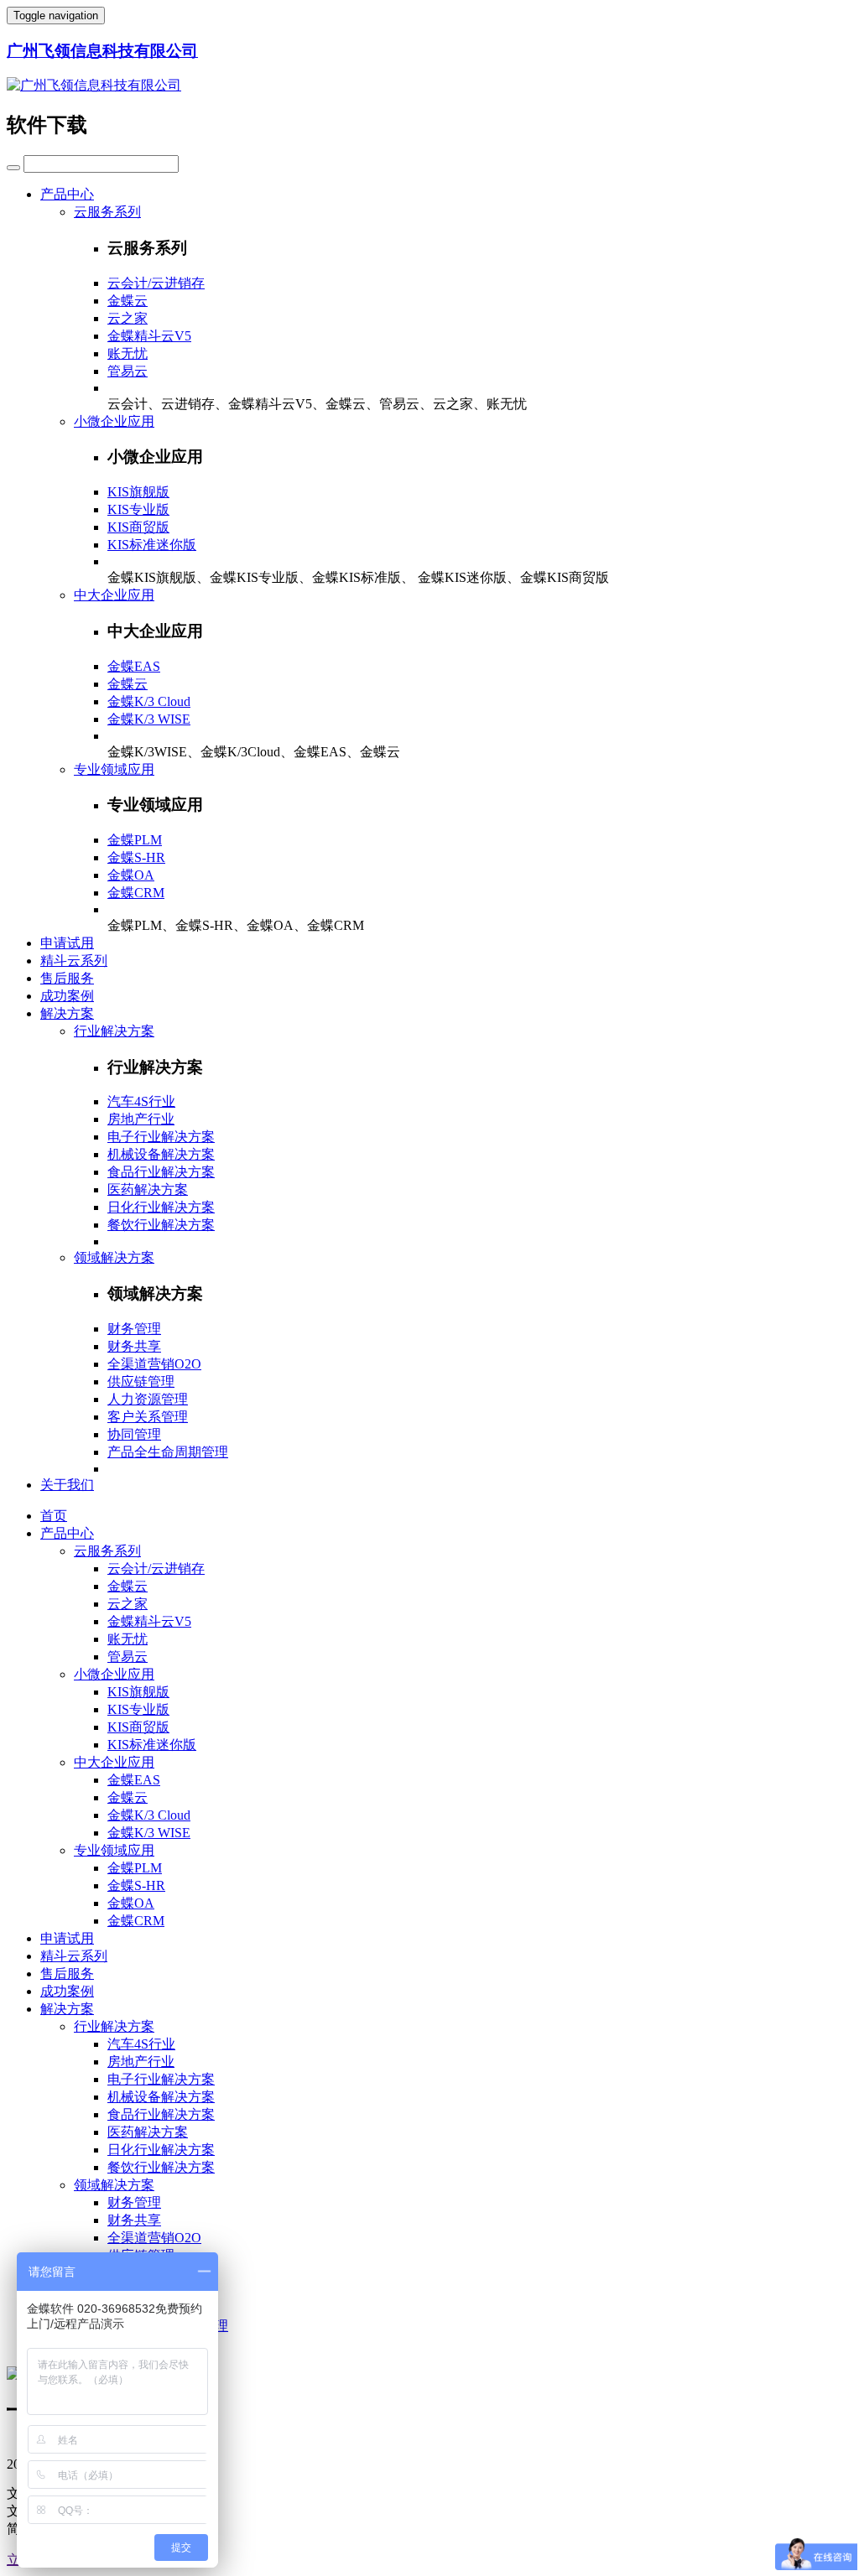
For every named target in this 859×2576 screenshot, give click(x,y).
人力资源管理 (148, 1399)
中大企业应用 (114, 595)
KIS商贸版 (138, 527)
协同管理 (134, 1434)
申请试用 (67, 943)
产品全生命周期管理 (168, 1452)
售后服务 (67, 978)
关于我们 (67, 1485)
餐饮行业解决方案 (161, 1225)
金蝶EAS (134, 666)
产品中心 (67, 194)
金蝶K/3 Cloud (149, 701)
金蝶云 (128, 301)
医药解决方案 (148, 1189)
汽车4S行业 (141, 1101)
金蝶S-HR (136, 857)
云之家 (128, 318)
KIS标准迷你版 (152, 545)
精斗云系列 (74, 961)
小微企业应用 (114, 421)
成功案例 (67, 996)
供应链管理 (141, 1381)
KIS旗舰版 (138, 492)
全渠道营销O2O (154, 1364)
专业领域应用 (114, 769)
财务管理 (134, 1329)
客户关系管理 (148, 1417)
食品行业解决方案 (161, 1172)
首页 (54, 1516)
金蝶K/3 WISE (149, 719)
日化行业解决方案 (161, 1207)
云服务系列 (107, 212)
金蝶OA (131, 875)
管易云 (128, 371)
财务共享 (134, 1346)
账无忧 (128, 353)
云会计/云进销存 (156, 283)
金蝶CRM (136, 893)
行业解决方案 (114, 1031)
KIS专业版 (138, 509)
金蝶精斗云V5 (149, 336)
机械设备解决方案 (161, 1154)
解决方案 (67, 1013)
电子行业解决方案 (161, 1137)
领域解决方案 (114, 1257)
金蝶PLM (135, 840)
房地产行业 (141, 1119)
